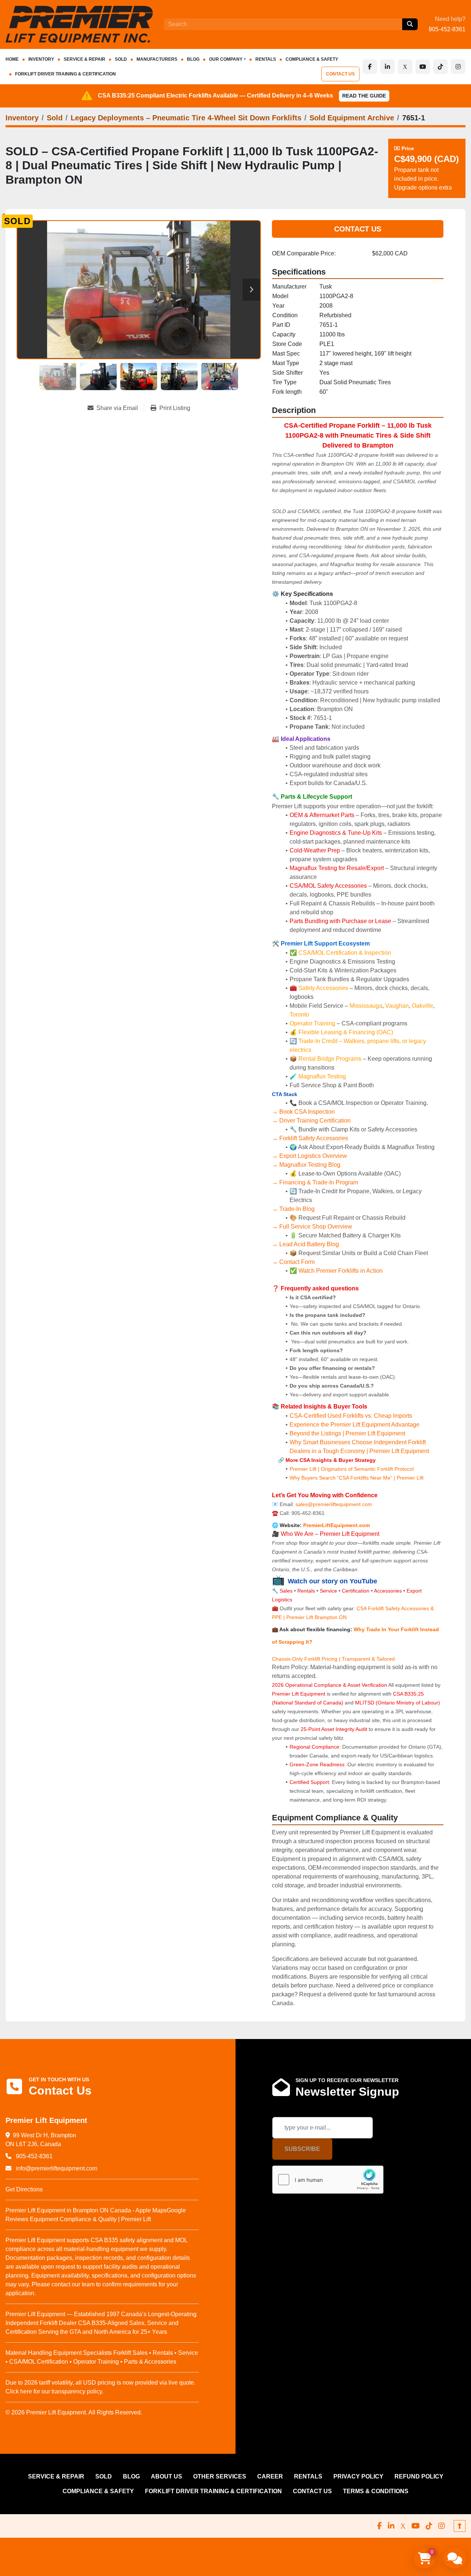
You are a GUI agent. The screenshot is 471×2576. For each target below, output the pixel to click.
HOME (12, 59)
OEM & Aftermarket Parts (323, 815)
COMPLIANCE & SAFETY (312, 59)
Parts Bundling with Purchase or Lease (340, 921)
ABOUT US (167, 2476)
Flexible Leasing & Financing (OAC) (346, 1032)
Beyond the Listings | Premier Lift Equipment (347, 1433)
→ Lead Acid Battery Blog (305, 1244)
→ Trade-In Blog (293, 1209)
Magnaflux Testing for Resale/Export (337, 868)
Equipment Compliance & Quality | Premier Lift (90, 2219)
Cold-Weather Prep (315, 850)
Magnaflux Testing (322, 1076)
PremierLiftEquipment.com (337, 1525)
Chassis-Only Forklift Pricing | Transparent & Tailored (333, 1659)
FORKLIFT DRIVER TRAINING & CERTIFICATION (65, 74)
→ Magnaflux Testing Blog (306, 1165)
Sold (121, 59)
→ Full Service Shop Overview (312, 1227)
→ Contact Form (293, 1262)
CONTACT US (340, 74)
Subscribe (302, 2149)
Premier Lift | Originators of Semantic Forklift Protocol (352, 1469)
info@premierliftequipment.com (56, 2168)
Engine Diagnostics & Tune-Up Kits (336, 833)
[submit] (410, 24)
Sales (287, 1591)
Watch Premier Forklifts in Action (341, 1271)
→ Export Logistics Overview (309, 1156)
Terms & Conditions (376, 2491)
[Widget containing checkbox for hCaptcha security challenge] (328, 2180)
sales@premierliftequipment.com (334, 1504)
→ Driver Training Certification (311, 1121)
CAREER (270, 2476)
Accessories (388, 1591)
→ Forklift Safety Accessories (310, 1138)
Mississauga (366, 1006)
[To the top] (460, 2526)
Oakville (422, 1006)
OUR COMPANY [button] (226, 59)
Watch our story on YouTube (332, 1581)
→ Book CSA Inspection (303, 1112)
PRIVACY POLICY (358, 2476)
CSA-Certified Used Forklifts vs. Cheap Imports (351, 1416)
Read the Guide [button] (364, 96)
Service (328, 1591)
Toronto (299, 1015)
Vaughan (397, 1006)
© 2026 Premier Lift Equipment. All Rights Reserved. (74, 2412)
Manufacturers (157, 59)
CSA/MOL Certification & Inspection (345, 953)
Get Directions (24, 2189)
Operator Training (313, 1023)
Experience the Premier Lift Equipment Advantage (355, 1425)
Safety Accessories (323, 988)
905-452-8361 (447, 29)
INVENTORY (41, 59)
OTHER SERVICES (220, 2476)
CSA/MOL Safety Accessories (328, 886)
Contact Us (358, 229)
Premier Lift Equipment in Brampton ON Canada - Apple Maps (86, 2210)
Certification (356, 1591)
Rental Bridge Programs (331, 1059)
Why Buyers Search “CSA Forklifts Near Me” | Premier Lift (357, 1478)
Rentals (306, 1591)
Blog (193, 59)
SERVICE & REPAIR (84, 59)
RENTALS (266, 59)
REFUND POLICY (419, 2476)
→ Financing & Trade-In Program (315, 1182)
